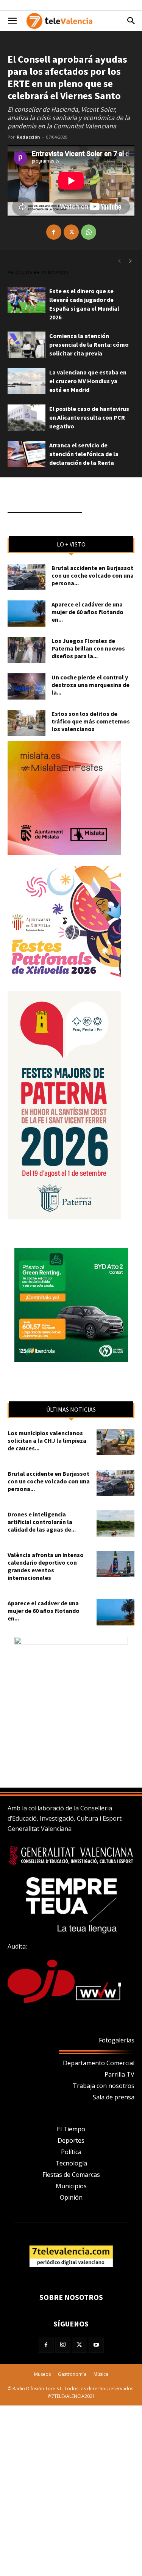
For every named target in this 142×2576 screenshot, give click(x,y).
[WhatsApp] (89, 232)
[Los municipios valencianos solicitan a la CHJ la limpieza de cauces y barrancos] (115, 1442)
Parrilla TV (119, 2074)
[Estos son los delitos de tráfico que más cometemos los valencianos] (27, 723)
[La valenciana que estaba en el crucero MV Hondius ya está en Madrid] (27, 381)
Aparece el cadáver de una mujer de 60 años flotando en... (87, 612)
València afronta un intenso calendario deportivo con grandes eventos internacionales (46, 1566)
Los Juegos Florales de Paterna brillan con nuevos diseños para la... (88, 648)
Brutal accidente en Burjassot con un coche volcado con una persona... (93, 575)
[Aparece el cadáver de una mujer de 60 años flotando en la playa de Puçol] (27, 614)
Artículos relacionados (38, 272)
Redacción (28, 137)
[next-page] (131, 261)
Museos (42, 2374)
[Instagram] (63, 2345)
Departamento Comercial (99, 2063)
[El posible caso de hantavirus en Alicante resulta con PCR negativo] (27, 418)
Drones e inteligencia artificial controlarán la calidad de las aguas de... (42, 1522)
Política (71, 2152)
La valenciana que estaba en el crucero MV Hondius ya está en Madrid (88, 381)
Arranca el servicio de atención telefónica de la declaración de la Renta (84, 454)
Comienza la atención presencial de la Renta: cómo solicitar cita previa (89, 344)
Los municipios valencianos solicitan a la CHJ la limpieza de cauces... (47, 1440)
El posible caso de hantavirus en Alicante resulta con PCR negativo (89, 417)
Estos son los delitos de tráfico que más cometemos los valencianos (91, 721)
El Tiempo (71, 2129)
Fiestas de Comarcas (71, 2175)
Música (101, 2374)
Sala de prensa (114, 2097)
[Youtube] (96, 2345)
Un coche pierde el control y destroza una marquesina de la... (91, 685)
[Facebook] (54, 232)
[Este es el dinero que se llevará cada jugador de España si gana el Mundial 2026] (27, 300)
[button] (12, 21)
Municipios (71, 2186)
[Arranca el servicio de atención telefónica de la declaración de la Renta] (27, 454)
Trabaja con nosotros (104, 2086)
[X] (71, 232)
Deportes (71, 2140)
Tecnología (71, 2163)
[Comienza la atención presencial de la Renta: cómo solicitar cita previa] (27, 345)
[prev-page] (119, 261)
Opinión (71, 2197)
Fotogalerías (117, 2040)
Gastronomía (72, 2374)
